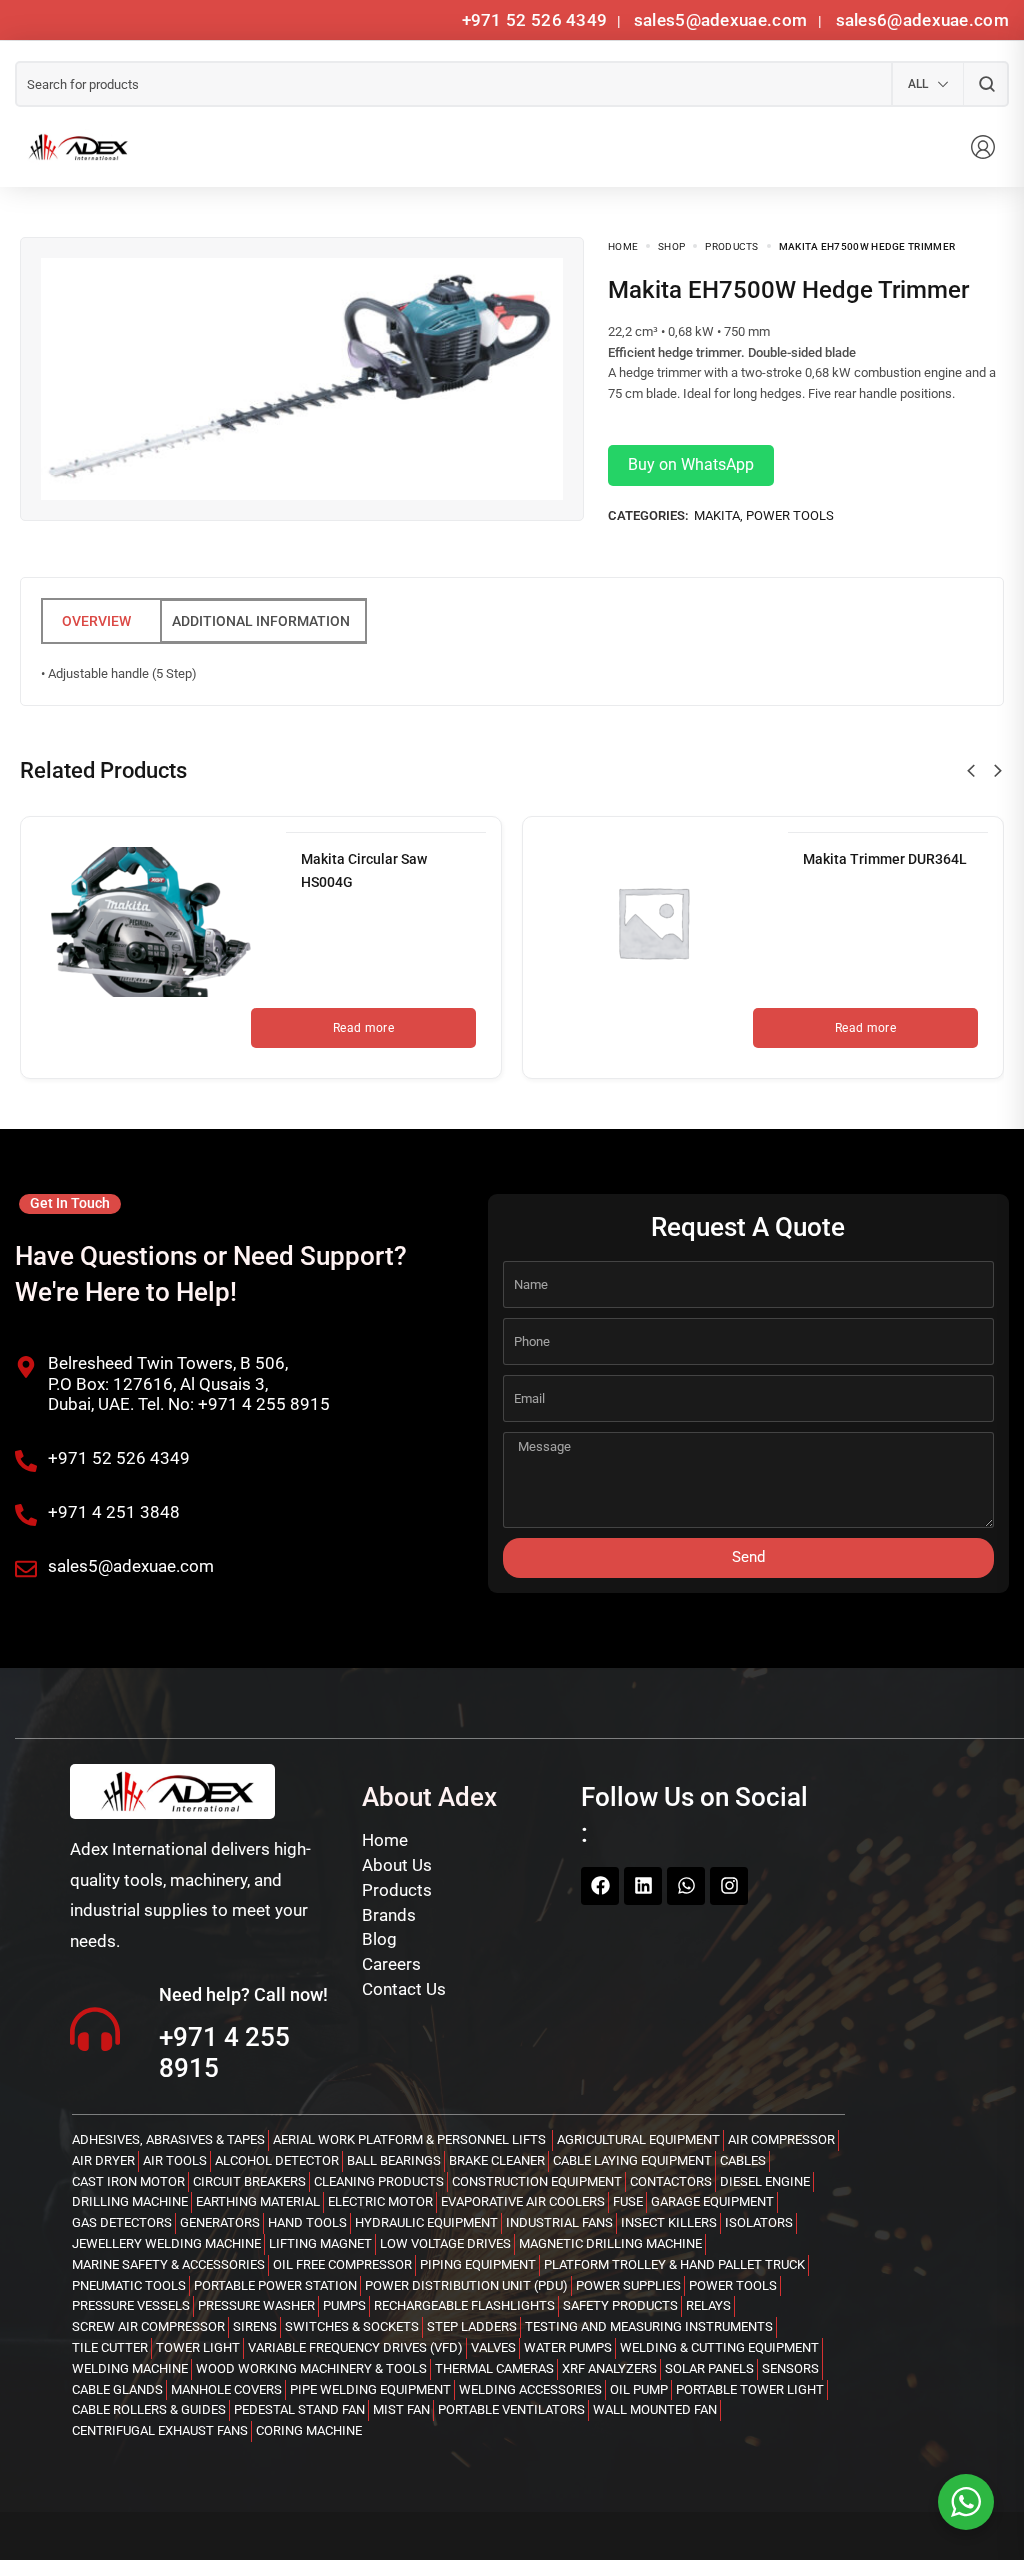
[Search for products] (986, 84)
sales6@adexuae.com (920, 20)
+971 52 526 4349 (535, 20)
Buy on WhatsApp (691, 464)
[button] (971, 771)
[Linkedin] (643, 1886)
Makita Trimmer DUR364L (885, 859)
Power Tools (790, 515)
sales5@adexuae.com (723, 20)
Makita (717, 515)
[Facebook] (600, 1886)
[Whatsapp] (686, 1886)
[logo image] (75, 147)
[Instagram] (729, 1886)
